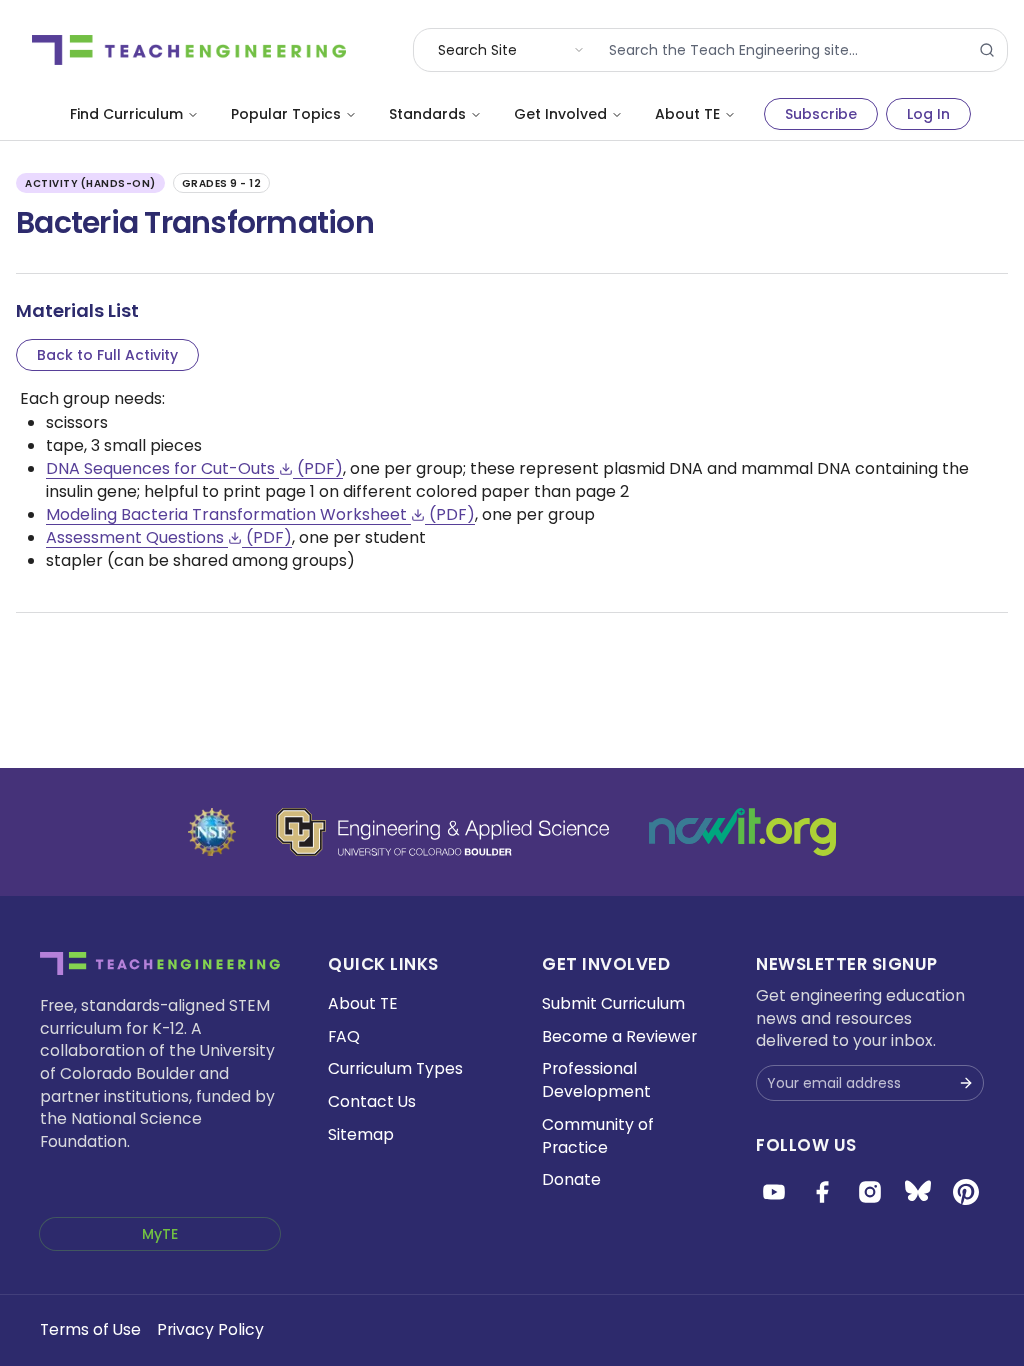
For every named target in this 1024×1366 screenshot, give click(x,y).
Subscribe (821, 114)
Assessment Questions (169, 537)
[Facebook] (822, 1192)
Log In (928, 114)
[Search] (987, 50)
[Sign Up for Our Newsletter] (966, 1083)
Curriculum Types (395, 1068)
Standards (427, 114)
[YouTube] (774, 1192)
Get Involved (560, 114)
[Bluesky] (918, 1192)
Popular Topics (286, 114)
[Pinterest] (966, 1192)
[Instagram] (870, 1192)
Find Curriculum (126, 114)
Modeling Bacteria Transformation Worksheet (260, 514)
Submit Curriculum (613, 1003)
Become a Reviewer (619, 1036)
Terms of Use (90, 1329)
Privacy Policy (210, 1329)
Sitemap (361, 1134)
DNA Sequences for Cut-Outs (194, 468)
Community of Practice (598, 1136)
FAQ (344, 1036)
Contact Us (372, 1101)
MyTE (160, 1234)
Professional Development (596, 1080)
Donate (571, 1179)
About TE (687, 114)
